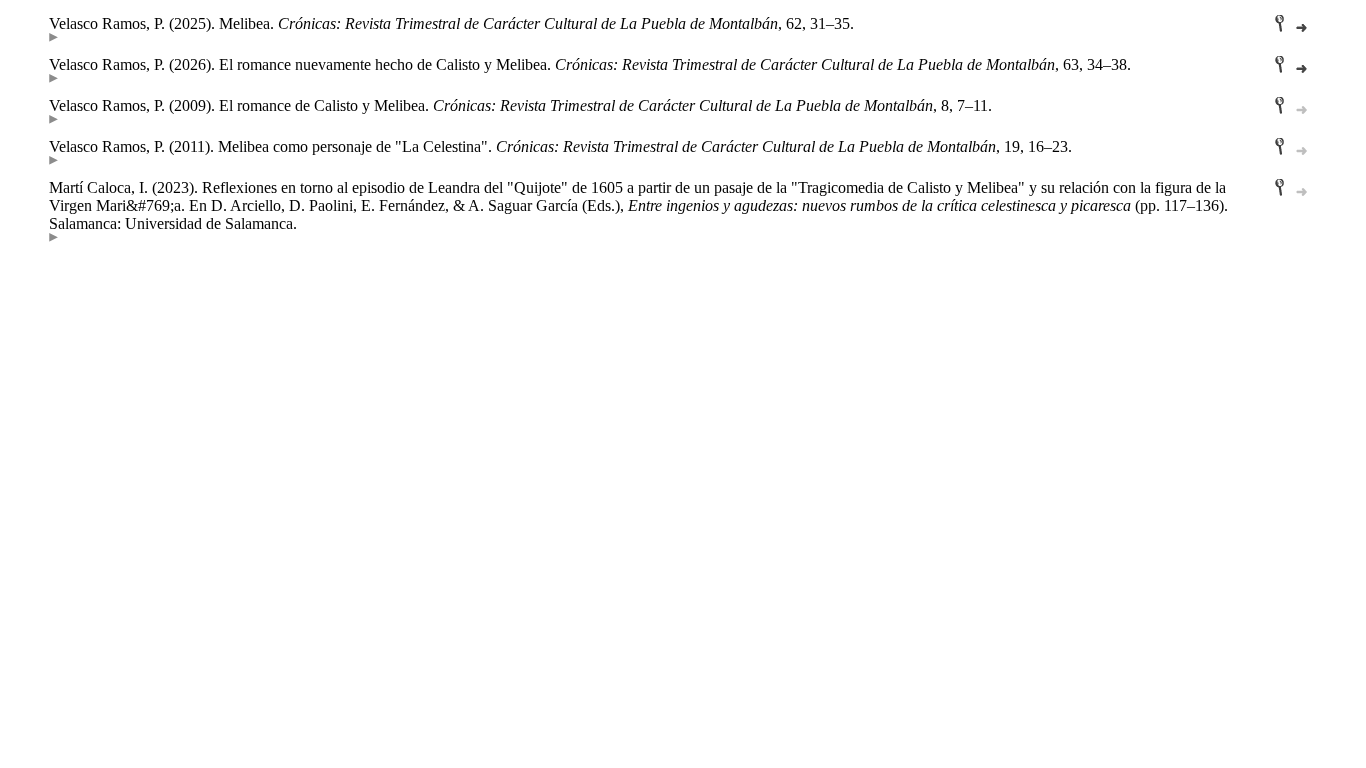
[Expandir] (53, 36)
